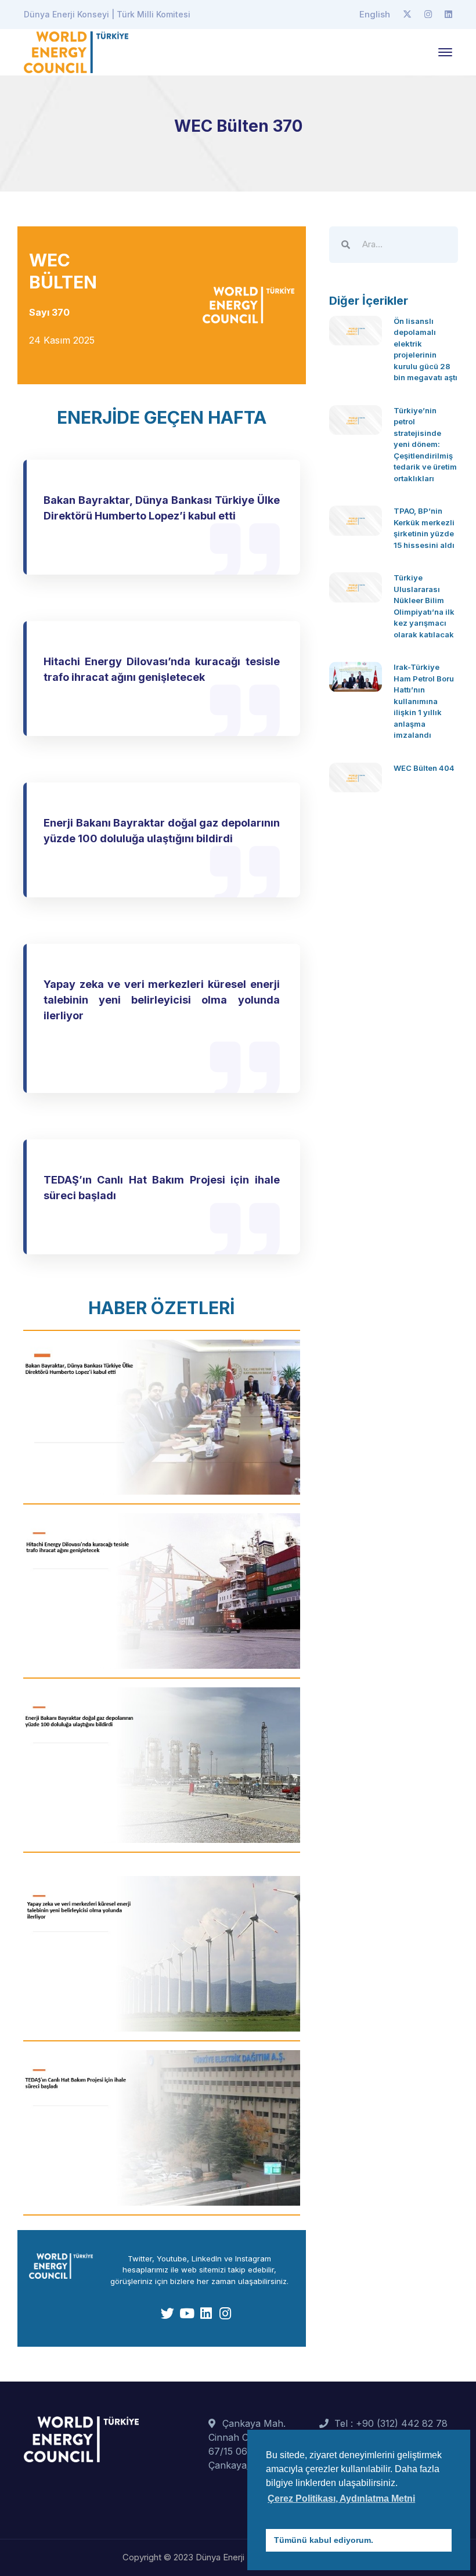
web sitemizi (203, 2270)
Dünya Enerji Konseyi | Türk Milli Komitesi (107, 14)
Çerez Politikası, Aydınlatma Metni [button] (341, 2499)
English (375, 14)
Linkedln (207, 2258)
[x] (407, 15)
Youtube (172, 2258)
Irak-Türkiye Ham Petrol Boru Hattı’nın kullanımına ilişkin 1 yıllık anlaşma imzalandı (424, 701)
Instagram (253, 2258)
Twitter (140, 2258)
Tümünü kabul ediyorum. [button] (324, 2540)
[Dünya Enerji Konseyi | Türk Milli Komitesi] (76, 51)
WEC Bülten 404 (424, 768)
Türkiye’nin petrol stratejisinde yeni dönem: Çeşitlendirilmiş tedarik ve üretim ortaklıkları (425, 444)
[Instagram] (428, 15)
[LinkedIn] (448, 15)
